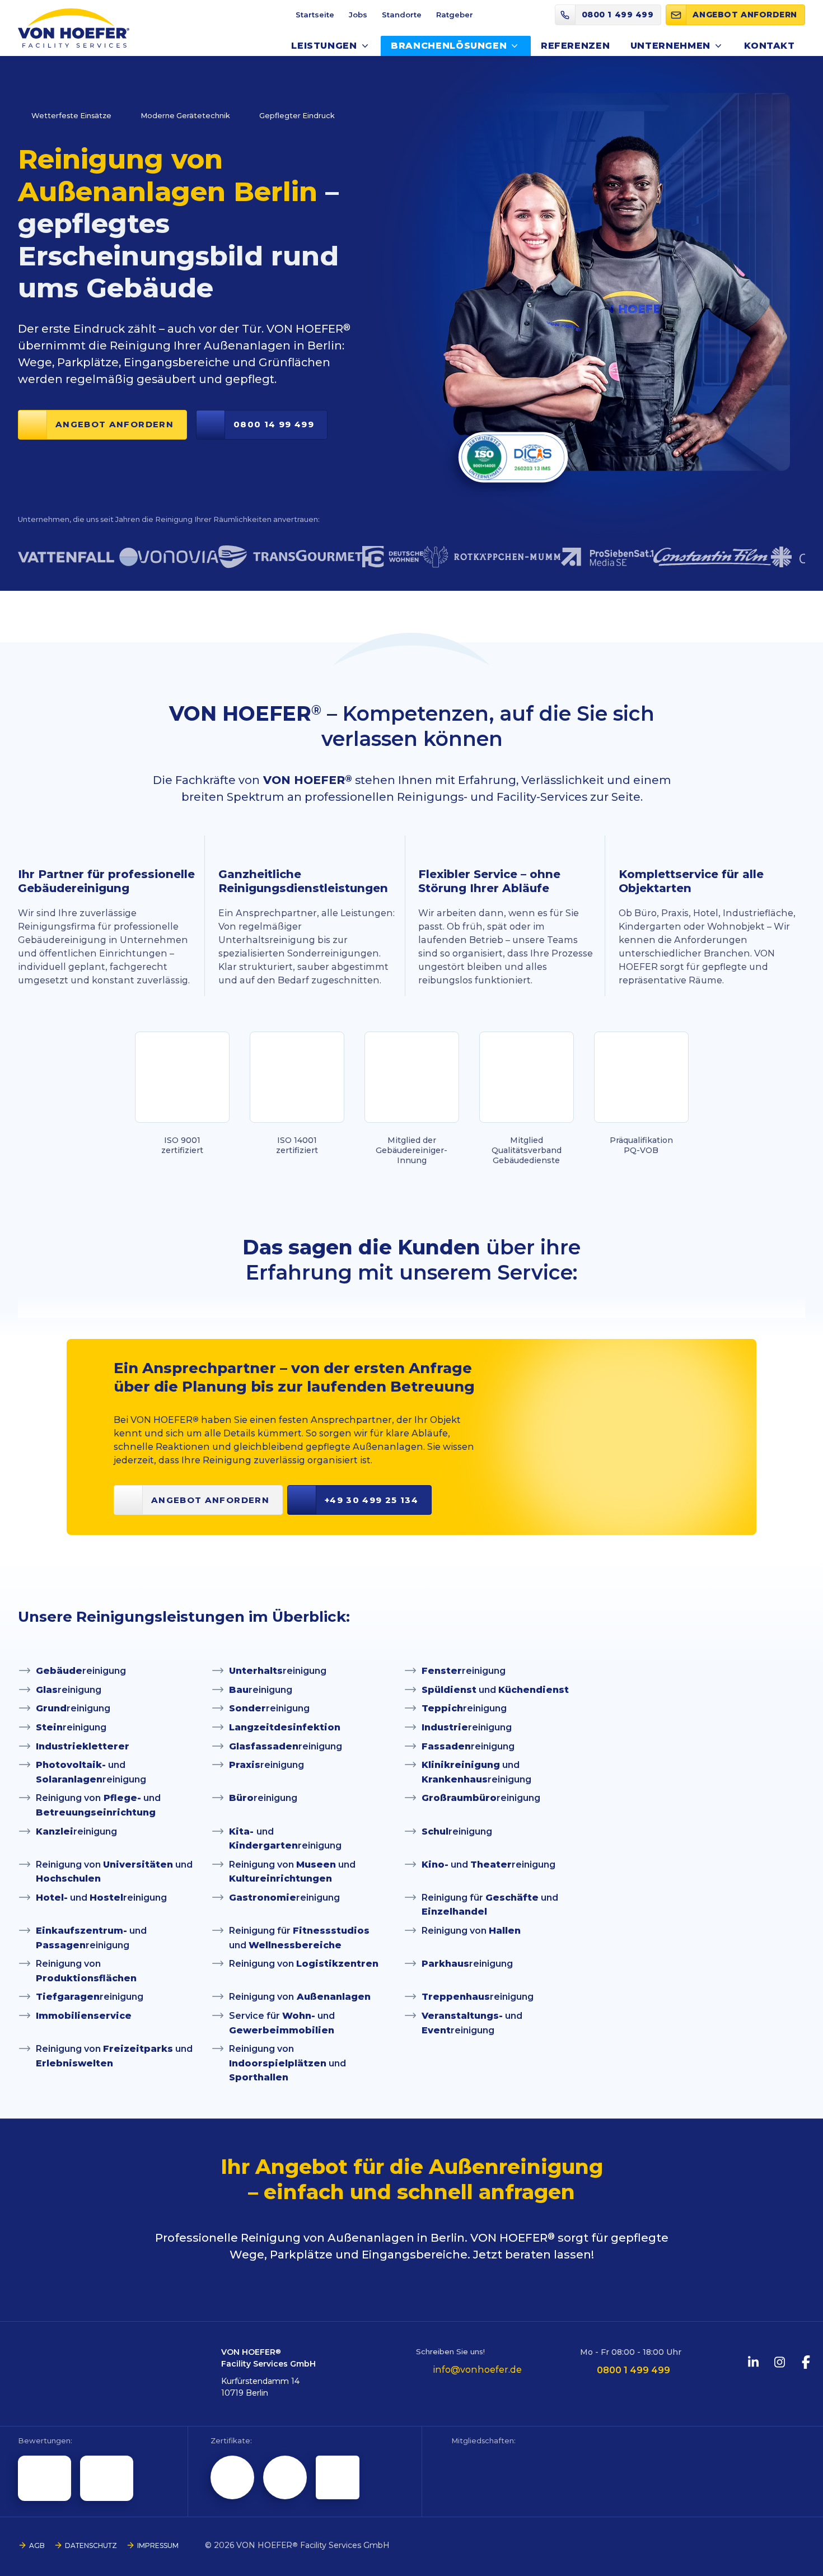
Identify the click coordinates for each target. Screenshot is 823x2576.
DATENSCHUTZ (91, 2545)
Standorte (402, 15)
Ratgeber (455, 15)
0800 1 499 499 (633, 2370)
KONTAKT (769, 46)
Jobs (358, 15)
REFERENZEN (575, 46)
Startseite (315, 15)
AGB (37, 2545)
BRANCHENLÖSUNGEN (449, 46)
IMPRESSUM (158, 2545)
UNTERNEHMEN (670, 46)
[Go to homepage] (74, 28)
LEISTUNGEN (324, 46)
